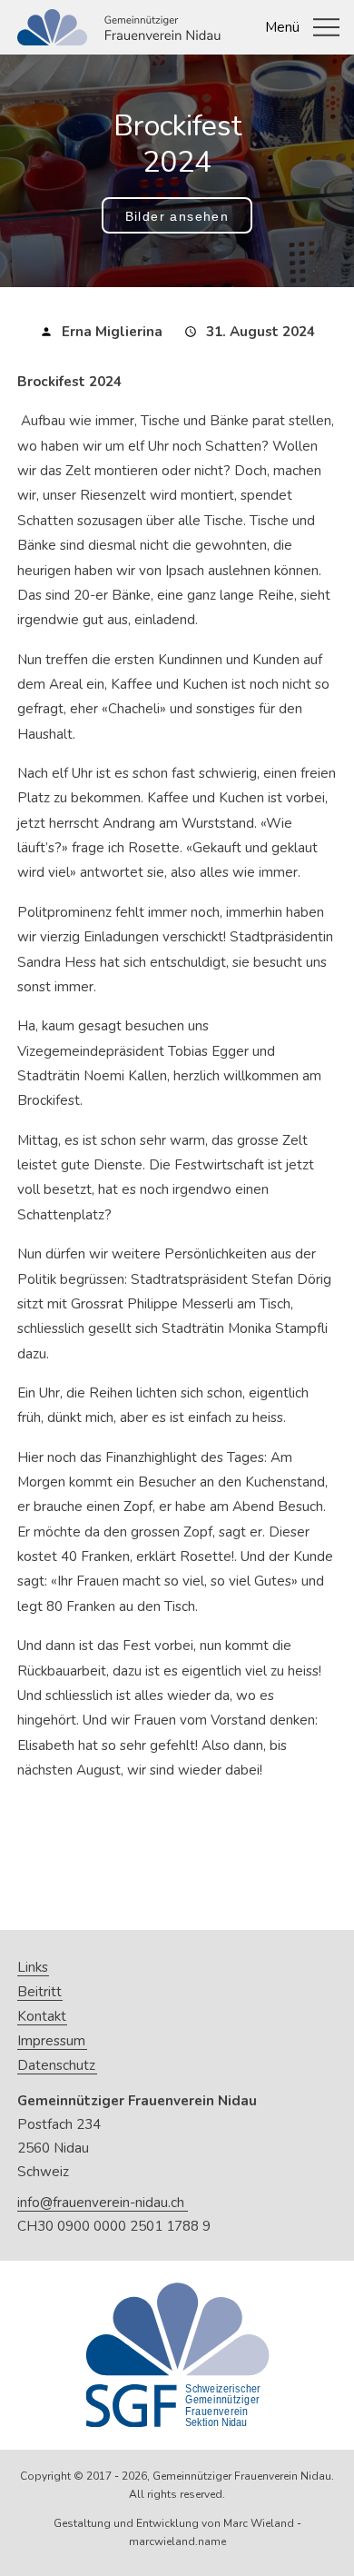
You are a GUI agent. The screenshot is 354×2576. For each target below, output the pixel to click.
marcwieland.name (177, 2541)
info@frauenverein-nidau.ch (101, 2203)
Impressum (51, 2041)
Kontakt (42, 2017)
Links (33, 1968)
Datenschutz (56, 2066)
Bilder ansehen (177, 216)
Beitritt (39, 1992)
